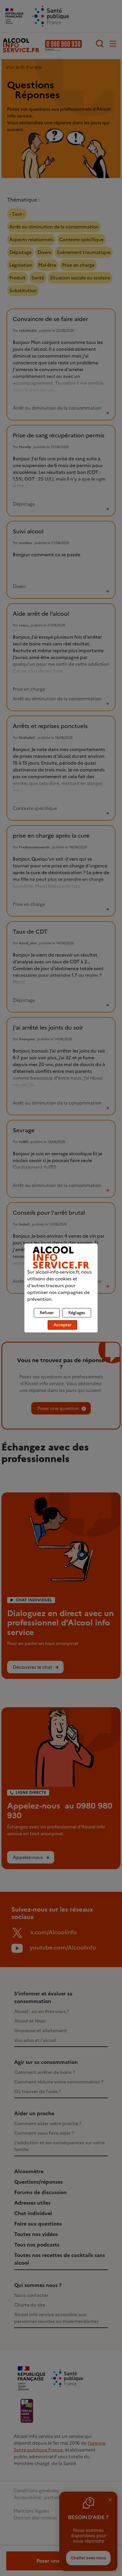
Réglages (77, 1313)
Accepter (62, 1325)
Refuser (47, 1313)
